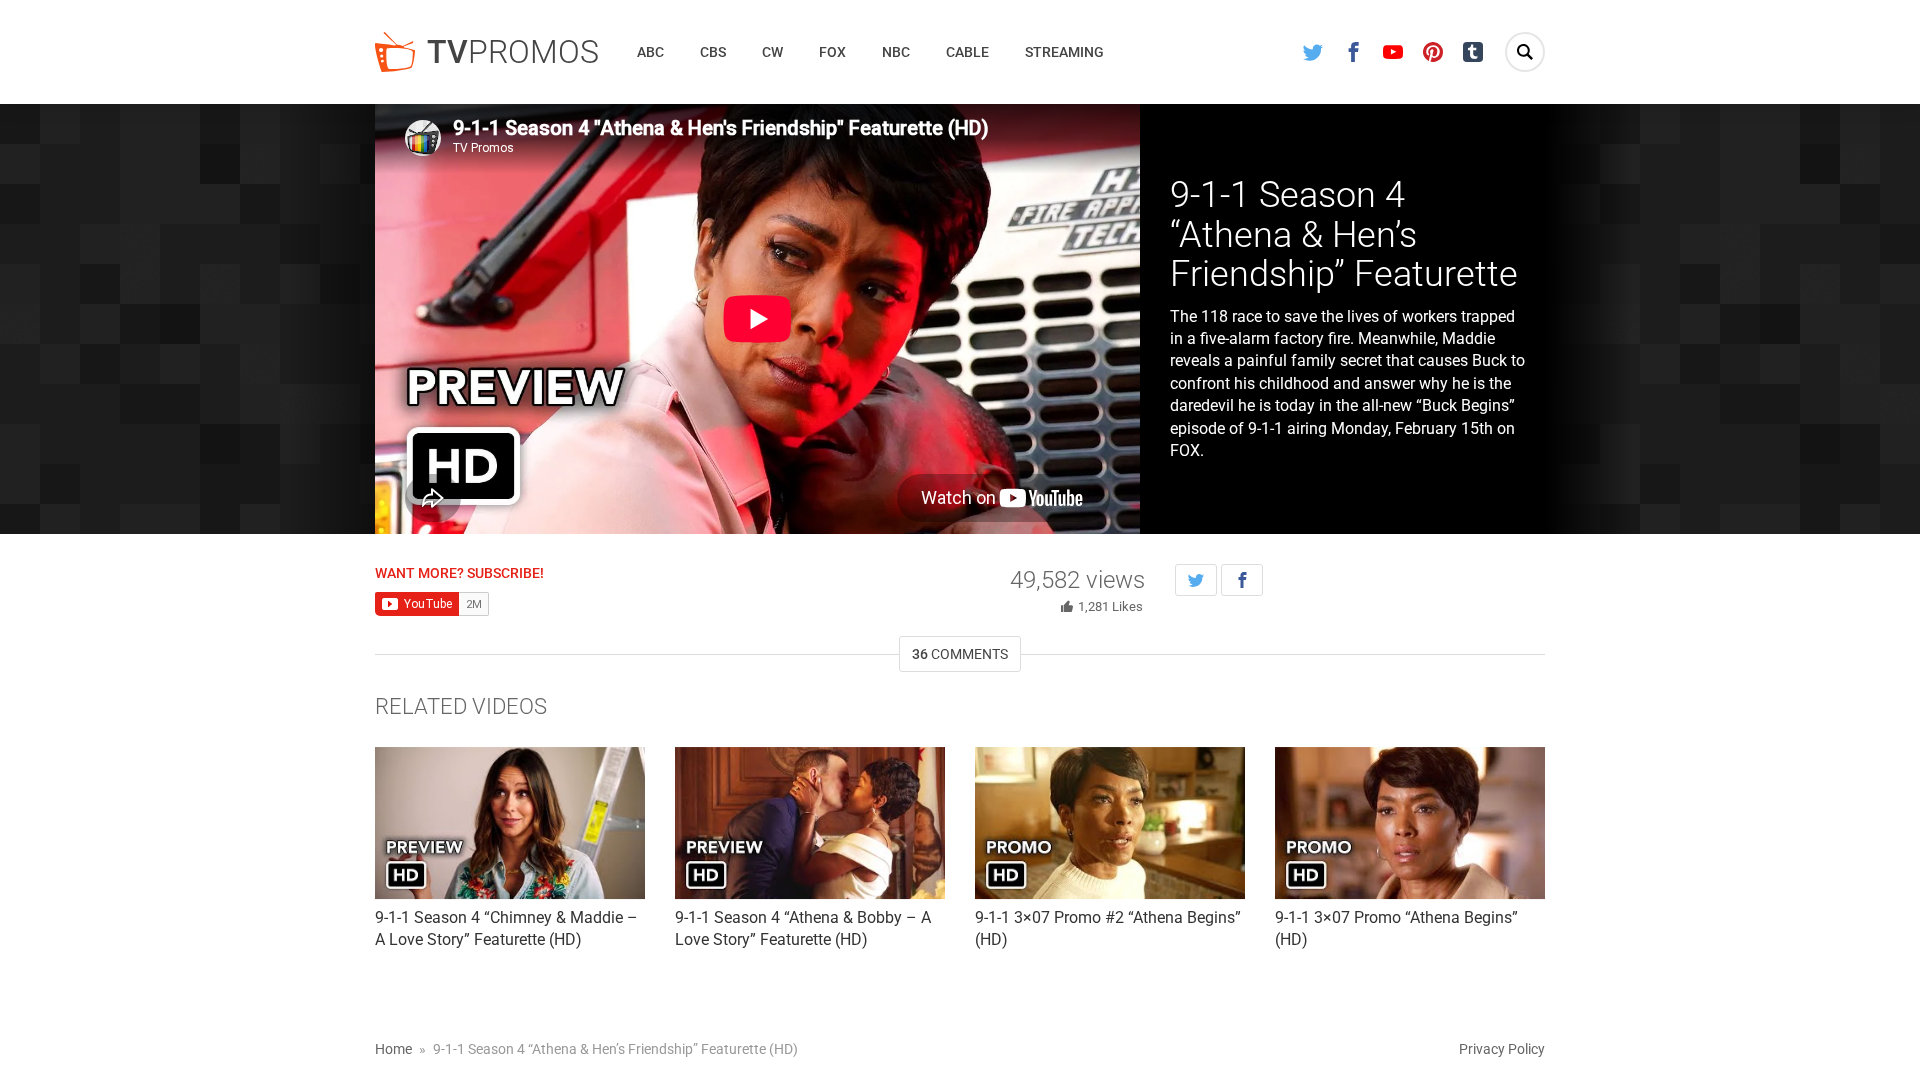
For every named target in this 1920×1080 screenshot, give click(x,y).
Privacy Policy (1502, 1049)
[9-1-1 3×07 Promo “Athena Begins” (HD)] (1410, 823)
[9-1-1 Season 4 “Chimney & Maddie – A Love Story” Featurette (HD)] (510, 823)
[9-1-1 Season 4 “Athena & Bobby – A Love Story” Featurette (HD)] (810, 823)
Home (393, 1049)
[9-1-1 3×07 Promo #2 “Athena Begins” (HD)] (1110, 823)
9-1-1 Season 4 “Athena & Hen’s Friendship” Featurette (1344, 234)
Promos (513, 52)
